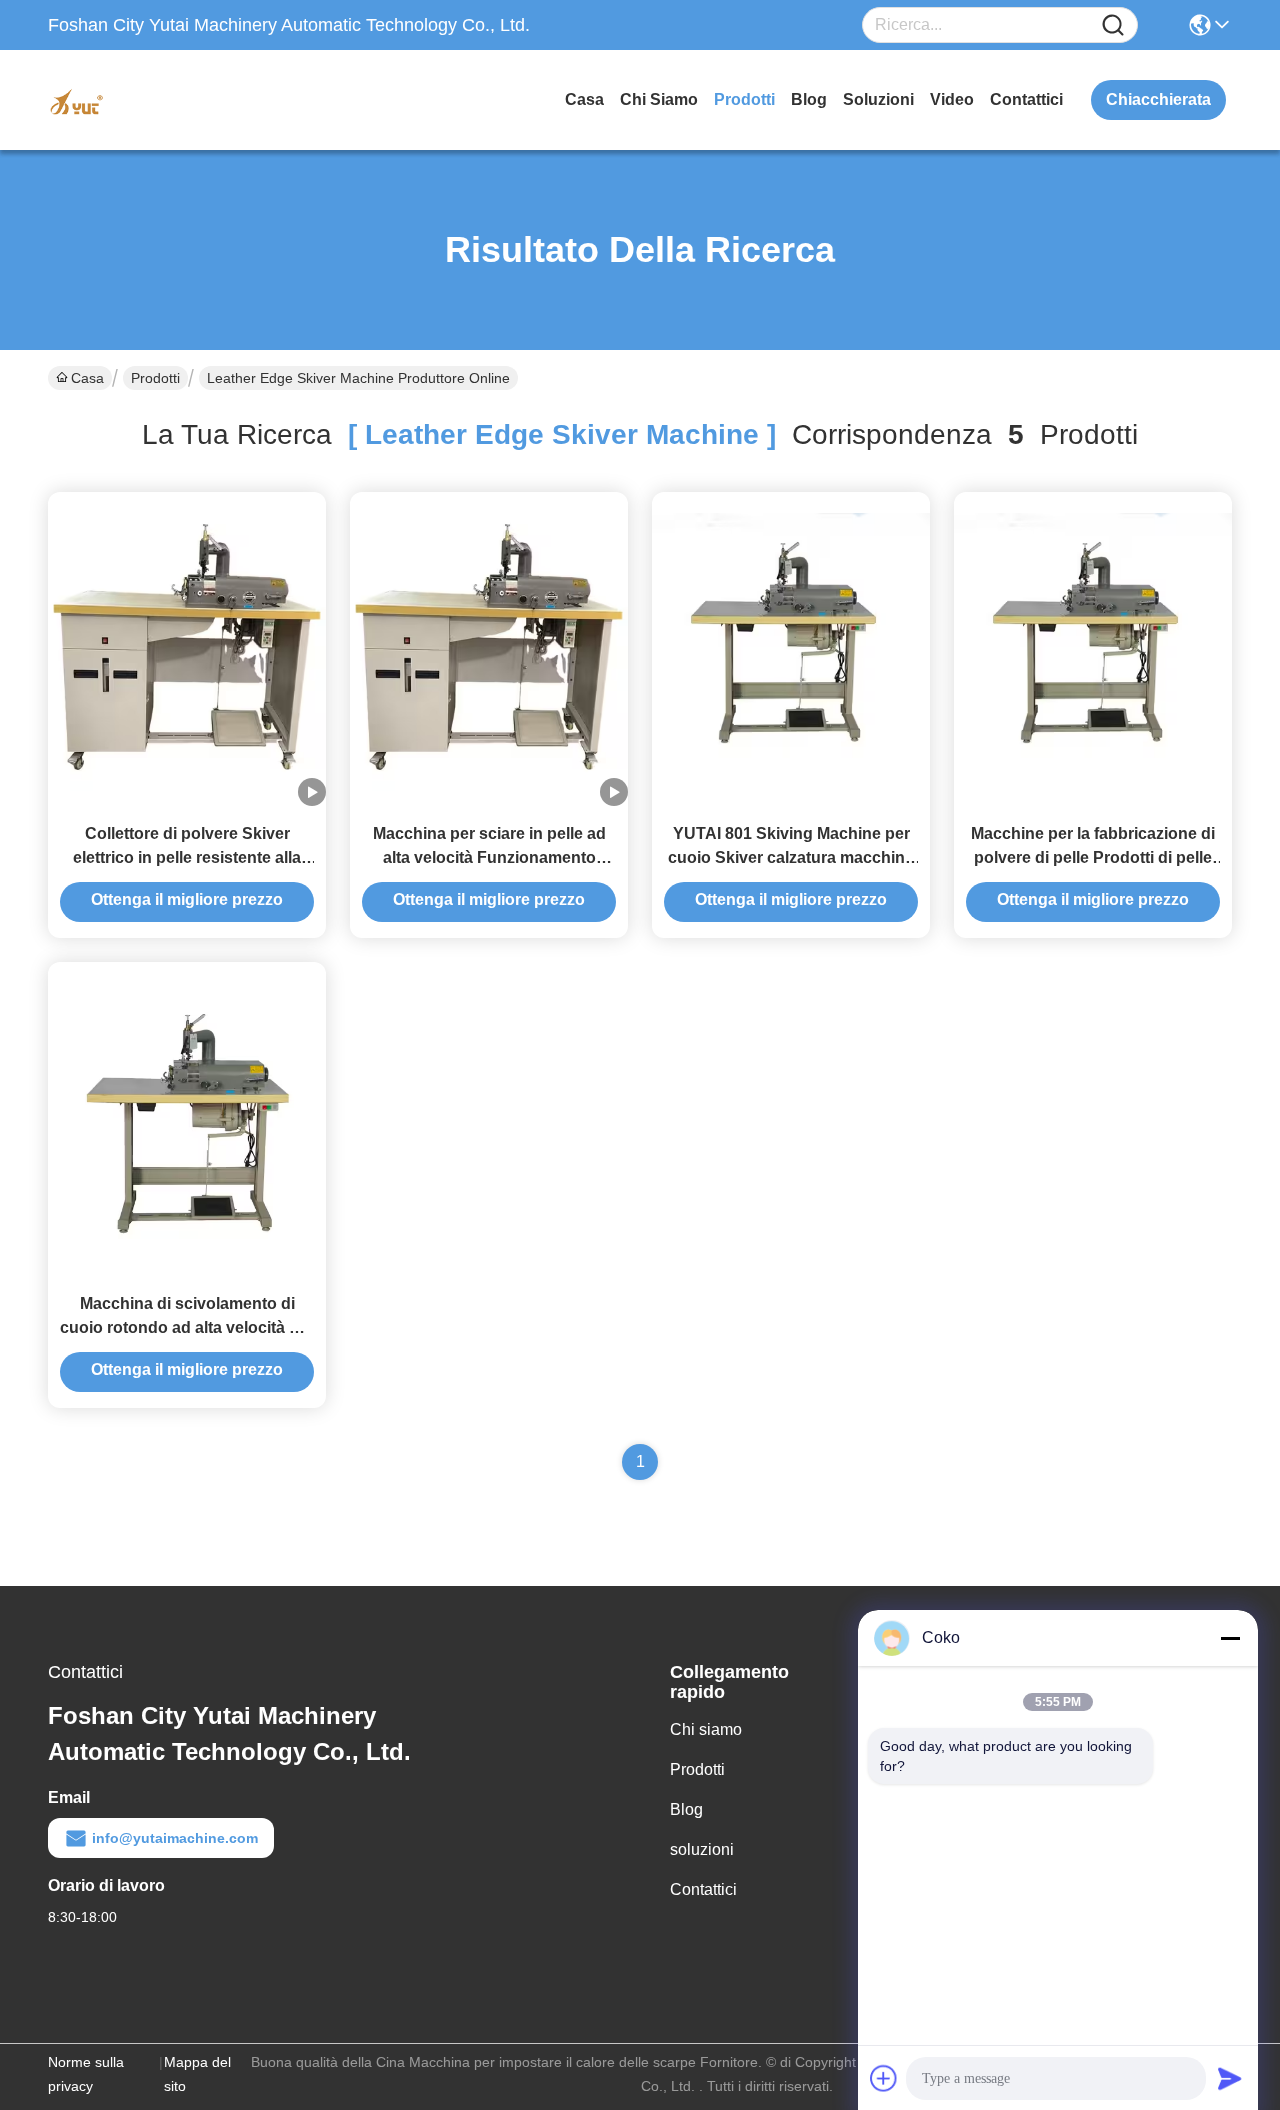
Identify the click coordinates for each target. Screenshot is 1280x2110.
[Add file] (884, 2078)
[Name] (1113, 25)
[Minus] (1230, 1638)
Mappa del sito (197, 2074)
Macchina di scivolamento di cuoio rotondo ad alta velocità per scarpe (187, 1327)
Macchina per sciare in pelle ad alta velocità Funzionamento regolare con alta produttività (489, 857)
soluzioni (878, 99)
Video (952, 99)
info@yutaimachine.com (175, 1838)
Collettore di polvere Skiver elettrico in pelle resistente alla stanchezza (187, 857)
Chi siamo (659, 99)
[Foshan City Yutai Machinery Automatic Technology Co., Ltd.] (158, 100)
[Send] (1230, 2078)
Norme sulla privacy (86, 2074)
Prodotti (744, 99)
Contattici (1026, 99)
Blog (809, 99)
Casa (584, 99)
